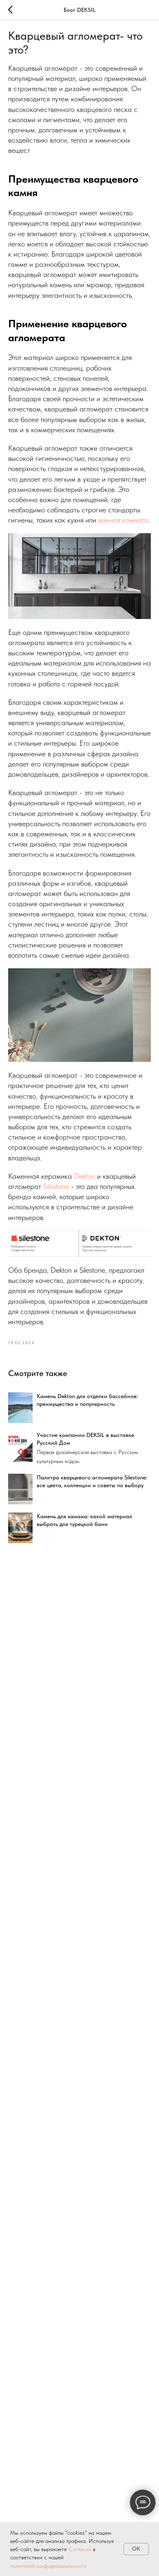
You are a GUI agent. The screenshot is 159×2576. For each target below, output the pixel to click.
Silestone (56, 1186)
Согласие (81, 2549)
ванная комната (123, 520)
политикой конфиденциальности (48, 2566)
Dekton (84, 1176)
